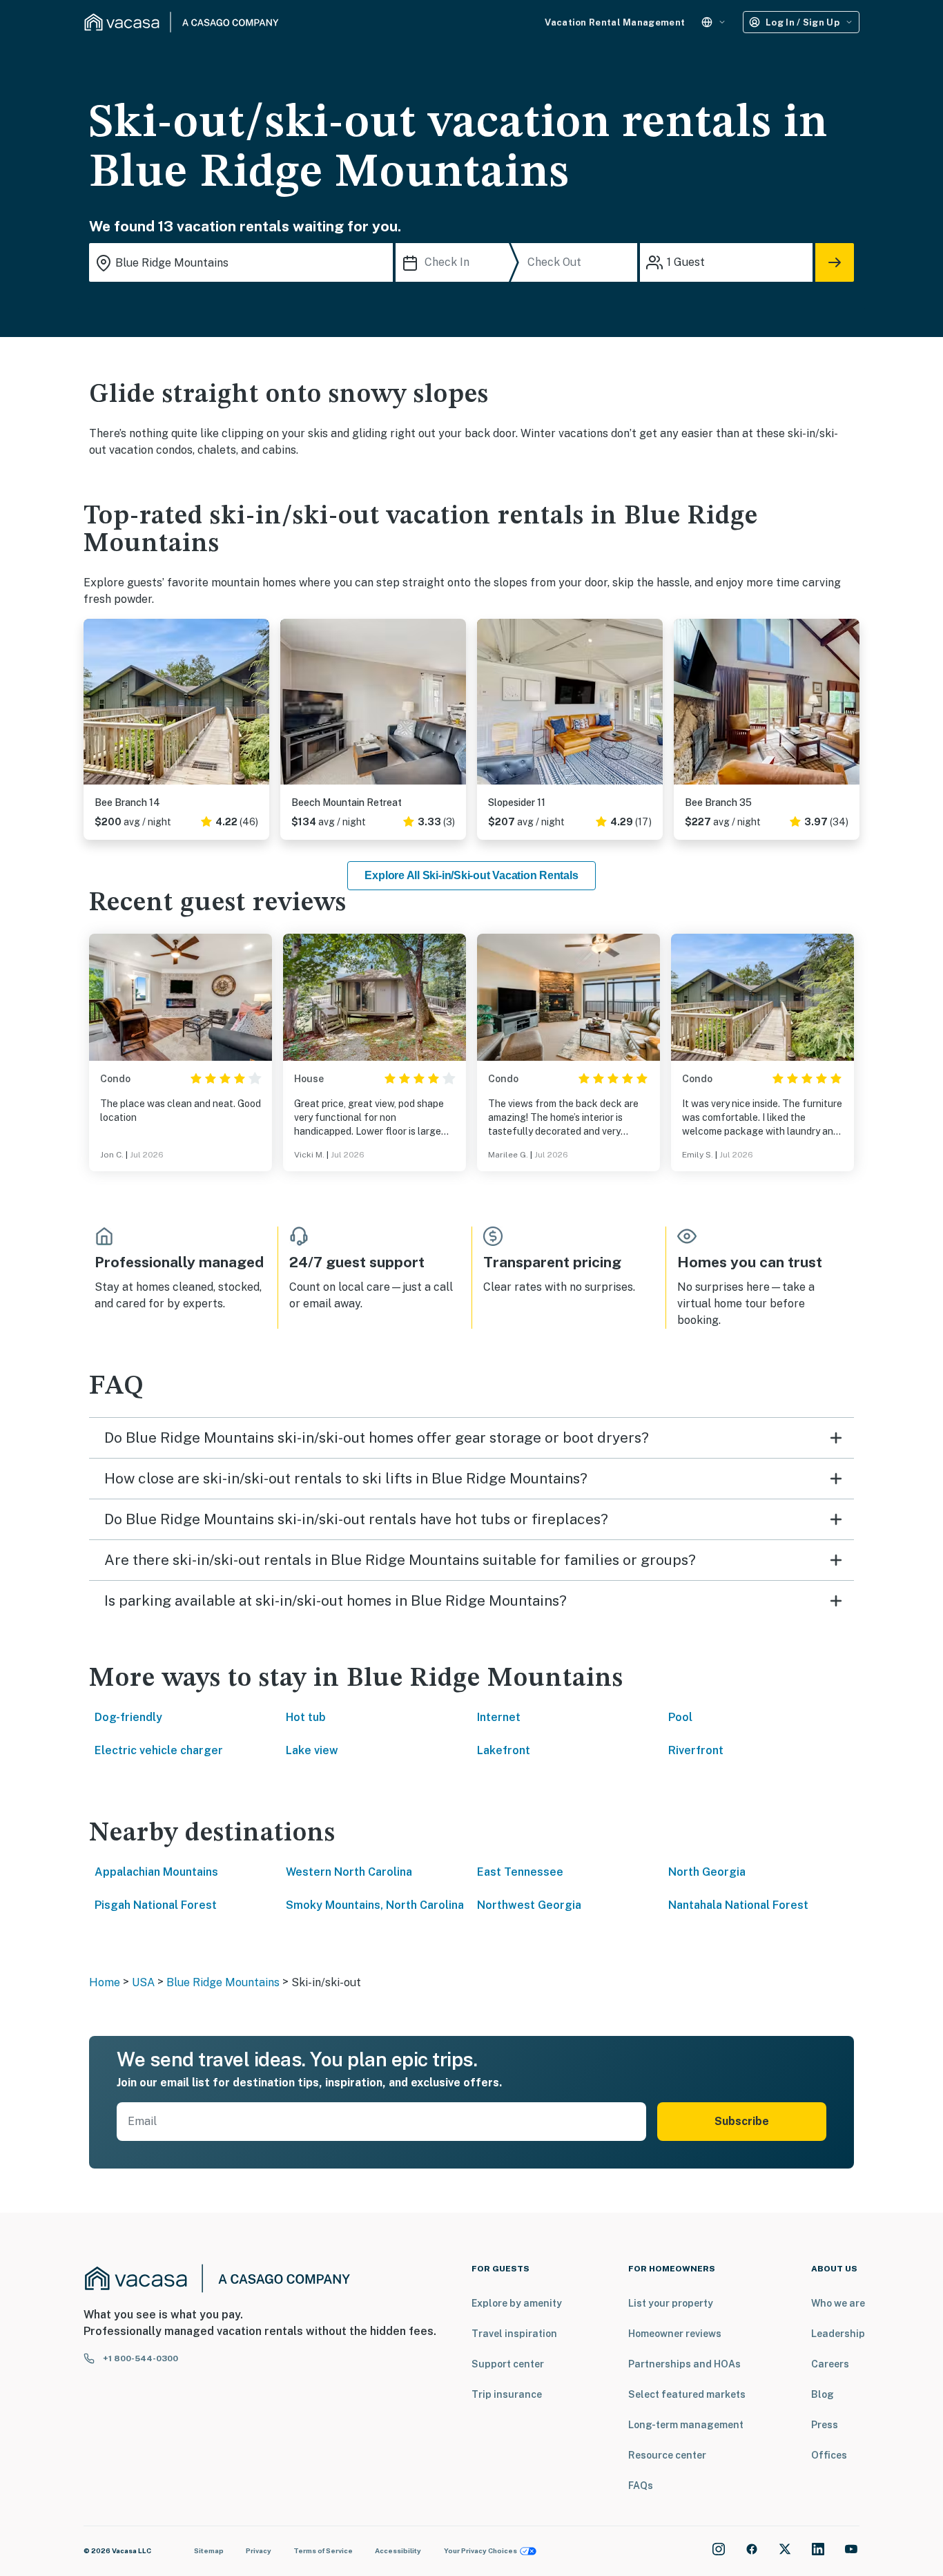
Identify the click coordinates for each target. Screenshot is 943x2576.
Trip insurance (507, 2394)
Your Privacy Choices (480, 2550)
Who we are (838, 2303)
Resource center (667, 2455)
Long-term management (686, 2425)
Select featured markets (687, 2394)
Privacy (259, 2550)
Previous (95, 707)
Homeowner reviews (675, 2334)
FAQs (641, 2486)
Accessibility (398, 2550)
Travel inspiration (514, 2334)
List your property (671, 2303)
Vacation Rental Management (615, 22)
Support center (508, 2364)
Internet (499, 1717)
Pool (680, 1717)
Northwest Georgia (529, 1905)
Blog (823, 2394)
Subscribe (742, 2121)
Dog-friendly (128, 1717)
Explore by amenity (517, 2303)
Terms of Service (323, 2550)
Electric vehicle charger (159, 1750)
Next (258, 707)
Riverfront (696, 1750)
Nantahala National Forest (738, 1905)
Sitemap (209, 2550)
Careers (830, 2364)
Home (105, 1982)
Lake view (312, 1750)
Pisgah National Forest (156, 1905)
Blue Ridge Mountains (223, 1982)
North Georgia (707, 1872)
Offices (829, 2455)
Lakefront (504, 1750)
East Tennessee (520, 1872)
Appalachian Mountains (156, 1872)
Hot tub (306, 1717)
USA (143, 1982)
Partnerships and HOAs (684, 2364)
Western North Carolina (349, 1872)
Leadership (838, 2334)
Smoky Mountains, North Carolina (375, 1905)
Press (825, 2425)
